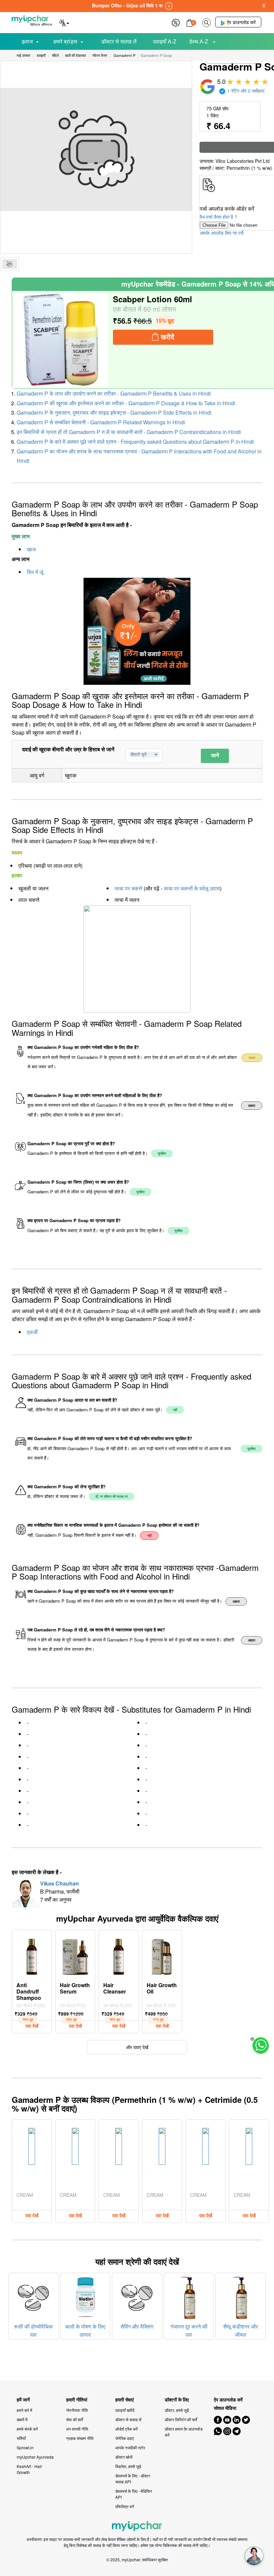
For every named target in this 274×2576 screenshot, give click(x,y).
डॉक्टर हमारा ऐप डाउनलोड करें (184, 2432)
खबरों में (22, 2419)
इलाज (27, 41)
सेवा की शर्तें (75, 2419)
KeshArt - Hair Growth (29, 2469)
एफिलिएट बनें (125, 2506)
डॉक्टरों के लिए (177, 2400)
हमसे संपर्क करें (27, 2429)
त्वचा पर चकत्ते (128, 888)
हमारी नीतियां (77, 2400)
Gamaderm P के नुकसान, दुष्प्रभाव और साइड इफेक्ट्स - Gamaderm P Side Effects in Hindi (114, 412)
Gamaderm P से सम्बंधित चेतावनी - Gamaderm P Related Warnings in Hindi (101, 422)
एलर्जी (32, 1332)
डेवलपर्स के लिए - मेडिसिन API (134, 2494)
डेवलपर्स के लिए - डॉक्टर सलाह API (133, 2479)
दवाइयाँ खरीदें (125, 2410)
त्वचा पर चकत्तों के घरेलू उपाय (192, 888)
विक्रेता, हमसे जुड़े (128, 2466)
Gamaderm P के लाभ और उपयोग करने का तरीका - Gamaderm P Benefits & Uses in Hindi (114, 393)
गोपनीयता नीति (77, 2410)
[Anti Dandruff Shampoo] (32, 1955)
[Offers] (176, 22)
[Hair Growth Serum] (75, 1955)
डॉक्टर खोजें (124, 2457)
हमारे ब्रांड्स (65, 41)
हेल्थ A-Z (199, 41)
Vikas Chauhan (59, 1883)
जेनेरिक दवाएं (124, 2438)
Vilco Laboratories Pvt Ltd (243, 161)
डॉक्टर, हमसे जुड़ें (177, 2410)
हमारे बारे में (24, 2410)
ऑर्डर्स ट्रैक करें (126, 2429)
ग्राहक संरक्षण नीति (80, 2438)
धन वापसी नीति (77, 2429)
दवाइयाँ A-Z (165, 41)
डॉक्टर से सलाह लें (119, 41)
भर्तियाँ (21, 2438)
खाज (31, 549)
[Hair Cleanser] (119, 1955)
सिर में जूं (35, 572)
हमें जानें (23, 2400)
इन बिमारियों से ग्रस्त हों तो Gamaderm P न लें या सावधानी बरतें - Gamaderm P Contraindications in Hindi (129, 432)
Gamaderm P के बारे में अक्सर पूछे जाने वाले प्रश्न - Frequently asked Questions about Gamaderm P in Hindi (135, 442)
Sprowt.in (25, 2447)
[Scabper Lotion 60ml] (61, 340)
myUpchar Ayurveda (35, 2457)
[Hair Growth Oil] (162, 1955)
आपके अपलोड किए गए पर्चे (222, 233)
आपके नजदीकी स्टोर (130, 2447)
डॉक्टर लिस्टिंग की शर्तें (181, 2419)
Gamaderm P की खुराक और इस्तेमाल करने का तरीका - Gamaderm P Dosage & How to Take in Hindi (126, 403)
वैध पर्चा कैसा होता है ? (219, 217)
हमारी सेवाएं (124, 2400)
